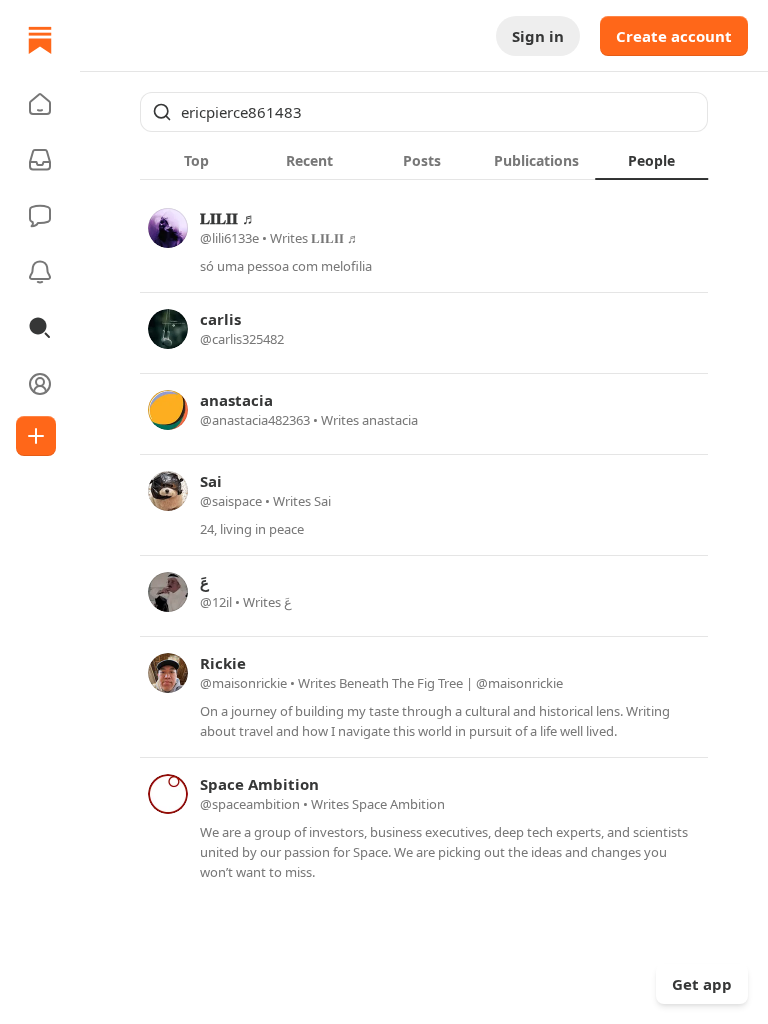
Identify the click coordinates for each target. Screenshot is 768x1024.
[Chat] (40, 216)
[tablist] (424, 160)
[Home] (40, 40)
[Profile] (40, 384)
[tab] (196, 160)
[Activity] (40, 272)
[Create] (36, 436)
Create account (674, 36)
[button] (40, 104)
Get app (702, 984)
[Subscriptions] (40, 160)
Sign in (538, 36)
